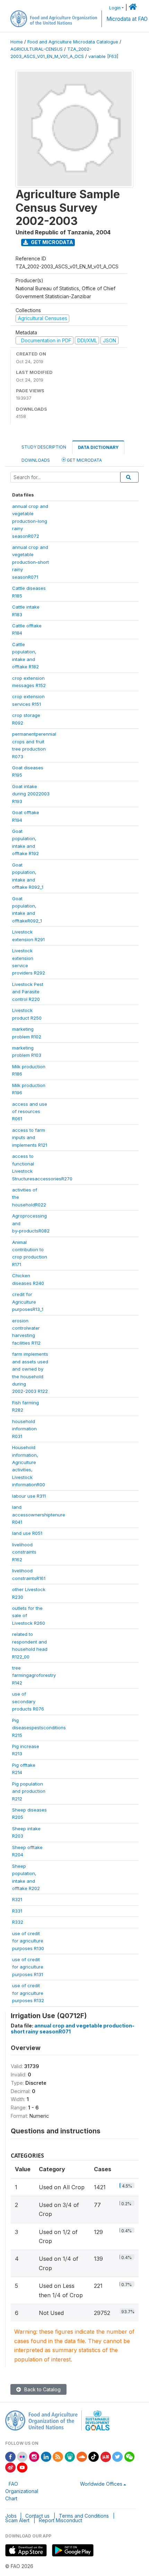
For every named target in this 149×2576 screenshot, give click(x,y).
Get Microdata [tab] (84, 460)
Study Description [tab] (44, 447)
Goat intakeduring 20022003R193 (31, 794)
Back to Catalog (42, 2389)
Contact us (37, 2516)
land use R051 (27, 1533)
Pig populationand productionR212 (29, 1791)
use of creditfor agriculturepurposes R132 (28, 1993)
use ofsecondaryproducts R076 (28, 1701)
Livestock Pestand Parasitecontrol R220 (28, 992)
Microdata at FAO (127, 19)
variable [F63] (103, 56)
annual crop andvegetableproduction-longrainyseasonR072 (30, 521)
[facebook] (10, 2456)
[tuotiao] (106, 2456)
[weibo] (10, 2467)
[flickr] (22, 2456)
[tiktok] (94, 2456)
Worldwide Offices (101, 2484)
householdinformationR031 (24, 1429)
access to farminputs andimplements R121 (30, 1138)
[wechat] (130, 2456)
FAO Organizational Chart (22, 2491)
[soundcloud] (82, 2456)
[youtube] (22, 2467)
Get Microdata (51, 242)
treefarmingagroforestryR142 (34, 1675)
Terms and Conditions (84, 2516)
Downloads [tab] (36, 460)
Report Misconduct (60, 2520)
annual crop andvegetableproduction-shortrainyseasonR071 (30, 562)
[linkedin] (46, 2456)
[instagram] (34, 2456)
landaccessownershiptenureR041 (39, 1515)
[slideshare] (70, 2456)
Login (115, 8)
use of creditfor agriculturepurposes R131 (28, 1967)
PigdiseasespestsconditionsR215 (39, 1728)
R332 (18, 1922)
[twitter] (117, 2456)
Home (17, 42)
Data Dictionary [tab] (98, 447)
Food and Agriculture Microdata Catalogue (73, 42)
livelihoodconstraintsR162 (24, 1552)
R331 (17, 1911)
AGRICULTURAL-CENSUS (37, 49)
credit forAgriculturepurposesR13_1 (28, 1302)
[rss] (58, 2456)
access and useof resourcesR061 (30, 1111)
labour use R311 (29, 1496)
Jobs (11, 2516)
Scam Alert (17, 2520)
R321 (17, 1899)
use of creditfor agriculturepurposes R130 (28, 1941)
